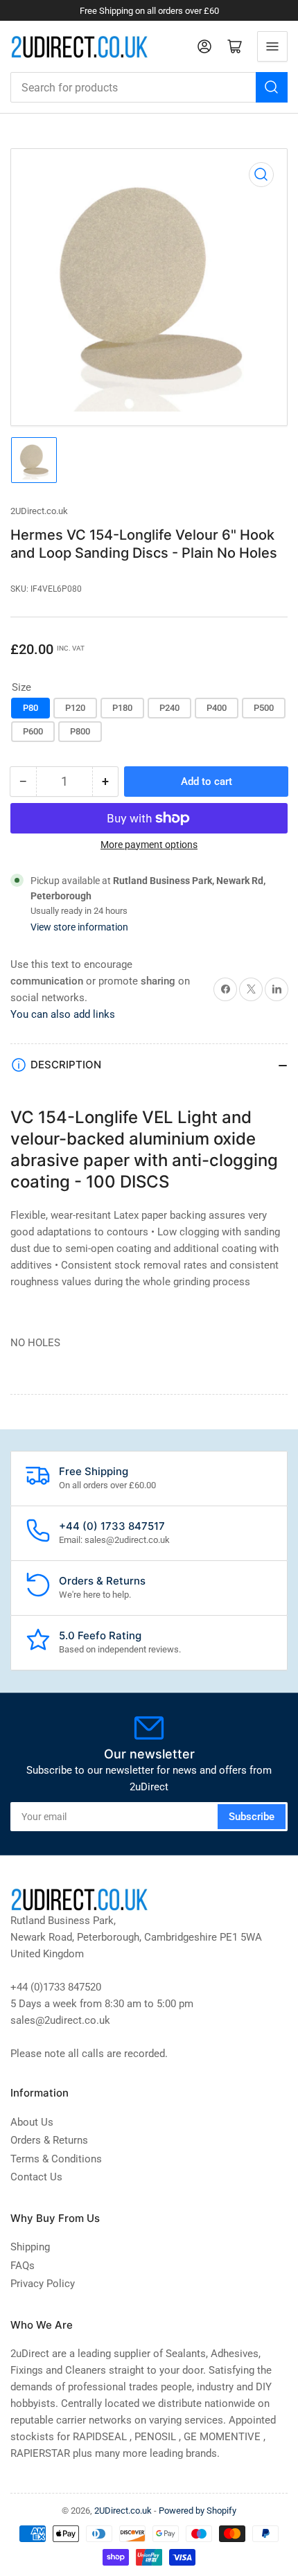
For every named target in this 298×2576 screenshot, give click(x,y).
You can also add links (63, 1014)
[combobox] (149, 87)
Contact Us (36, 2177)
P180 (122, 708)
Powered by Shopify (198, 2511)
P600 (33, 731)
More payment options (149, 845)
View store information (79, 927)
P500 (264, 708)
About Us (32, 2122)
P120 (75, 708)
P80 (30, 708)
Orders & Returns (49, 2140)
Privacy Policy (43, 2284)
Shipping (30, 2247)
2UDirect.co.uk (39, 511)
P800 (80, 731)
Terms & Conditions (56, 2159)
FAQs (23, 2266)
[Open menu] (272, 46)
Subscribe (252, 1817)
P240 (169, 708)
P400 (217, 708)
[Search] (272, 87)
